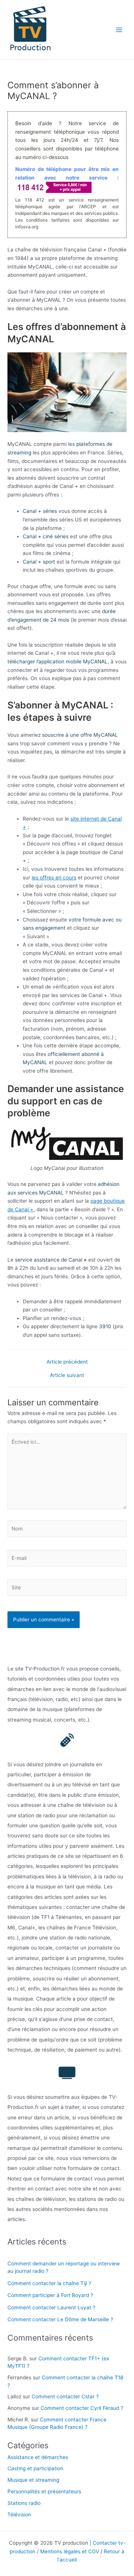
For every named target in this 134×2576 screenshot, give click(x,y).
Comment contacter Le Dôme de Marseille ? (60, 2319)
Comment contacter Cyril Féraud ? (82, 2408)
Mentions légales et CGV (70, 2551)
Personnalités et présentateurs (44, 2491)
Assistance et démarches (38, 2457)
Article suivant (67, 1376)
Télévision (19, 2515)
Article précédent (67, 1362)
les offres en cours (54, 878)
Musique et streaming (33, 2480)
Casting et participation (35, 2468)
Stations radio (24, 2503)
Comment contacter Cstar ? (65, 2396)
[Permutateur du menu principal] (119, 30)
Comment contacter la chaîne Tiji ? (49, 2283)
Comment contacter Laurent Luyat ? (51, 2307)
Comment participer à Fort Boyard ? (50, 2295)
